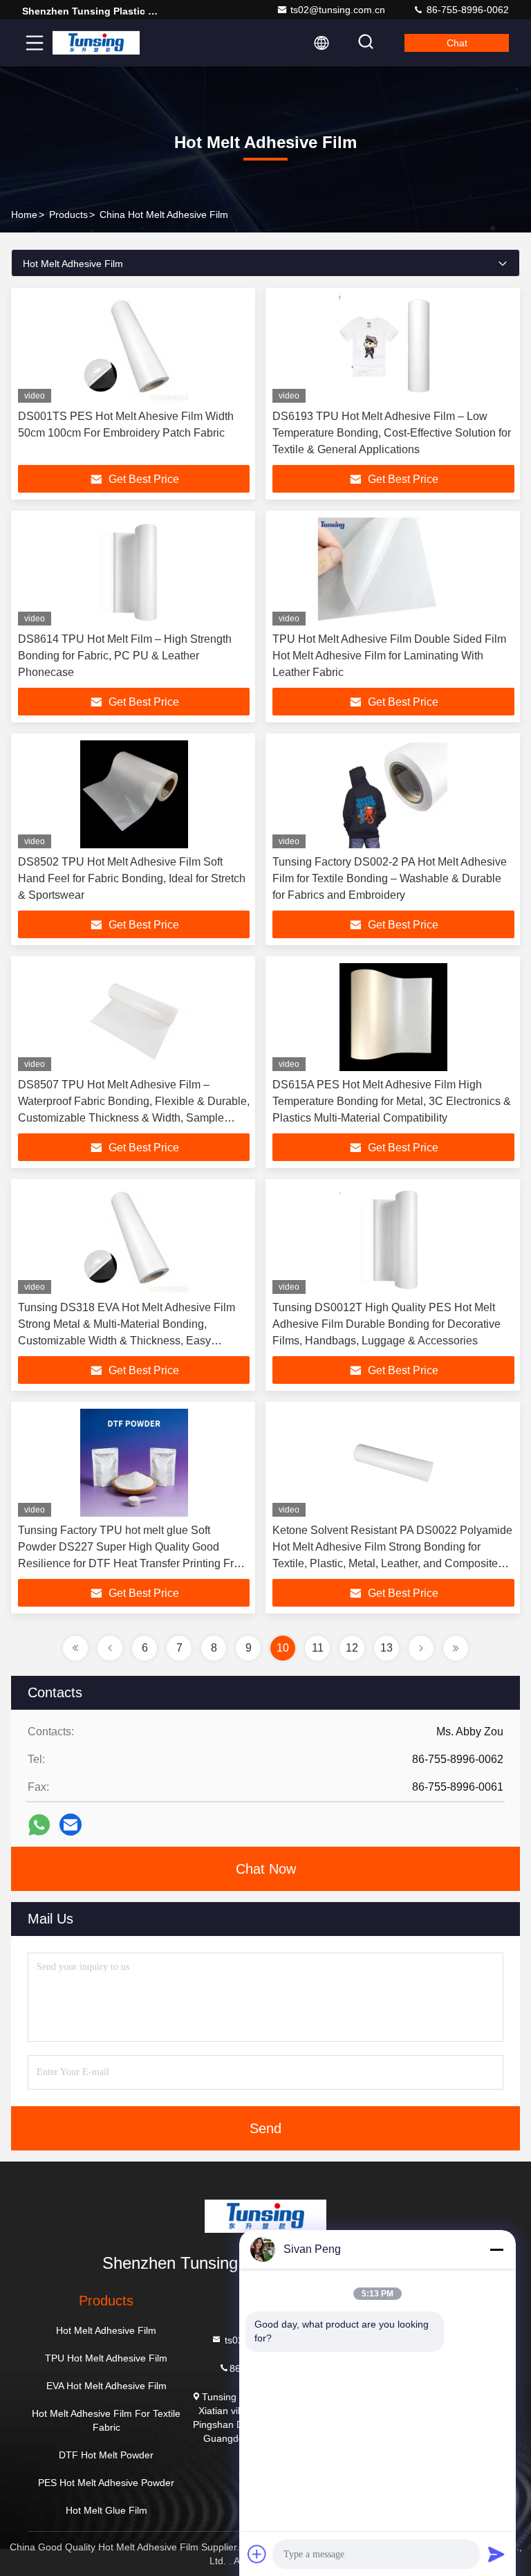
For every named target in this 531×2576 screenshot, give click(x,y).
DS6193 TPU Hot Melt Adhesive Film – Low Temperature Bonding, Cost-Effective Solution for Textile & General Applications (392, 433)
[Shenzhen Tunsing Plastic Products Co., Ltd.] (96, 43)
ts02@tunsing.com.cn (338, 10)
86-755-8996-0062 (466, 10)
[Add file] (257, 2554)
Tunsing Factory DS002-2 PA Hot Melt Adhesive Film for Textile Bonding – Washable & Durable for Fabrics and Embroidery (390, 878)
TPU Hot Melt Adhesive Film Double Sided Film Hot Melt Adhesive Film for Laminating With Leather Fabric (389, 656)
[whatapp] (39, 1825)
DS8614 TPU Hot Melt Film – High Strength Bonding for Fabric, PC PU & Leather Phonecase (125, 656)
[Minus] (496, 2249)
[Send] (496, 2554)
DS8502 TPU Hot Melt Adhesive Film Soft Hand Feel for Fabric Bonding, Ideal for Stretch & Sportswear (132, 878)
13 (386, 1648)
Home (24, 214)
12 (352, 1648)
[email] (71, 1825)
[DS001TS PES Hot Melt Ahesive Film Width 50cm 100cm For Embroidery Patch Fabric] (134, 349)
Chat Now (266, 1869)
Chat (457, 43)
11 (318, 1648)
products (68, 214)
